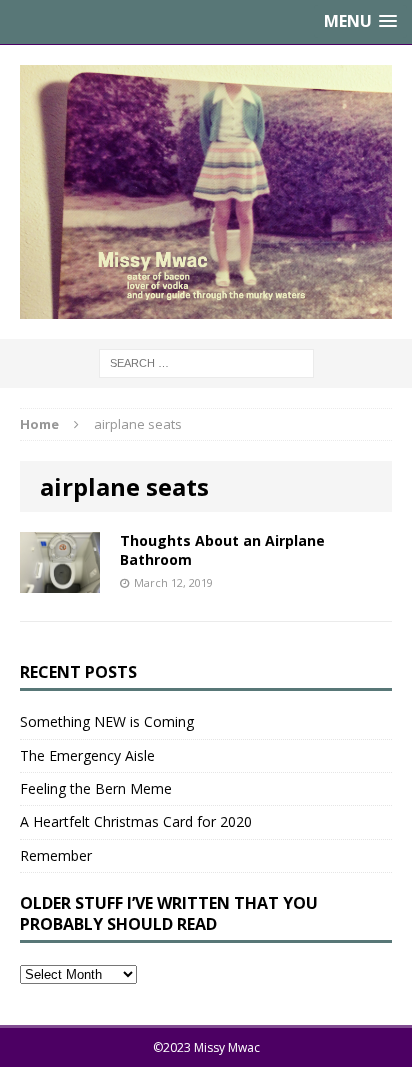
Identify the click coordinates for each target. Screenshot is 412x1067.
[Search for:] (206, 362)
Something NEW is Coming (107, 721)
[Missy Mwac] (206, 192)
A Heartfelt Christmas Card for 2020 (136, 821)
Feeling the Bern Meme (96, 788)
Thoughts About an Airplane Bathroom (222, 549)
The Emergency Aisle (87, 755)
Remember (56, 855)
